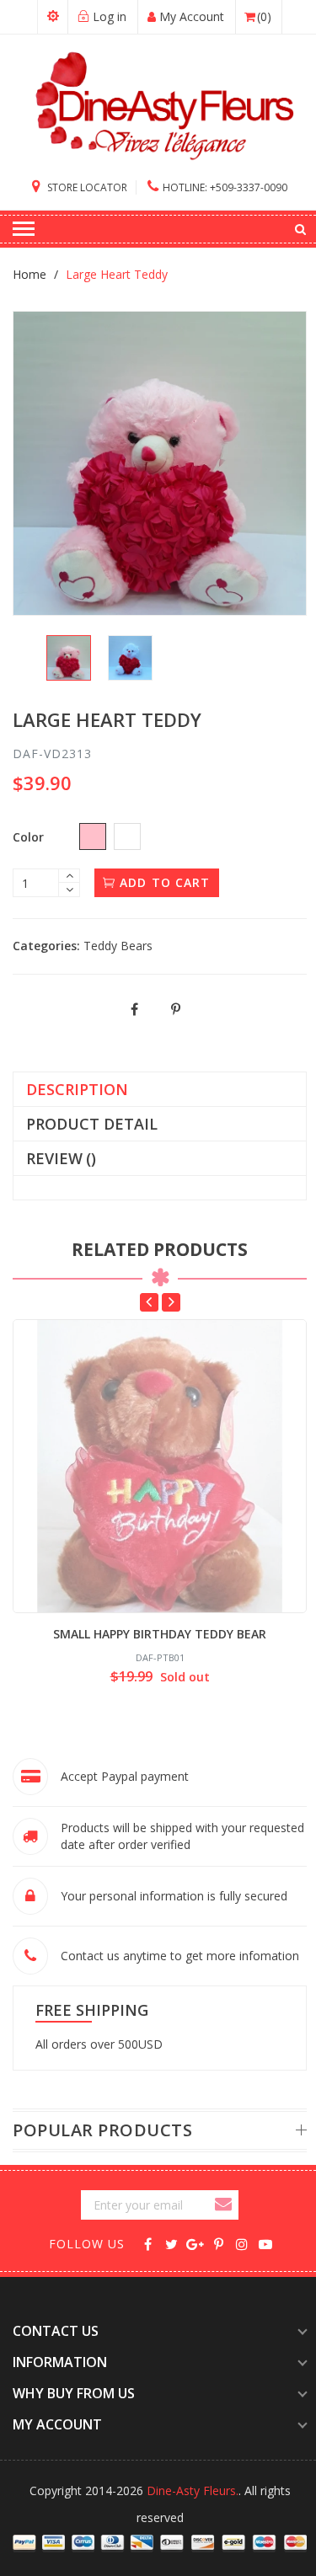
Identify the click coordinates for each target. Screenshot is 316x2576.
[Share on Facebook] (135, 1010)
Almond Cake (122, 2565)
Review (61, 1158)
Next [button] (171, 1302)
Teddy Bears (118, 946)
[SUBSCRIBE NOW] (225, 2205)
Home (29, 274)
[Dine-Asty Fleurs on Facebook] (148, 2243)
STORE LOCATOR (86, 187)
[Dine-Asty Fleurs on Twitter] (171, 2243)
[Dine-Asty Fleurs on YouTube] (266, 2243)
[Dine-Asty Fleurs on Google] (195, 2243)
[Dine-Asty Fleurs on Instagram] (242, 2243)
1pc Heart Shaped (136, 2448)
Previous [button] (149, 1302)
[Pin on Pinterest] (177, 1010)
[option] (69, 658)
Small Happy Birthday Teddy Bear (160, 1634)
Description (77, 1089)
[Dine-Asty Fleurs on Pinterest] (219, 2243)
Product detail (92, 1124)
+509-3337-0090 (225, 187)
